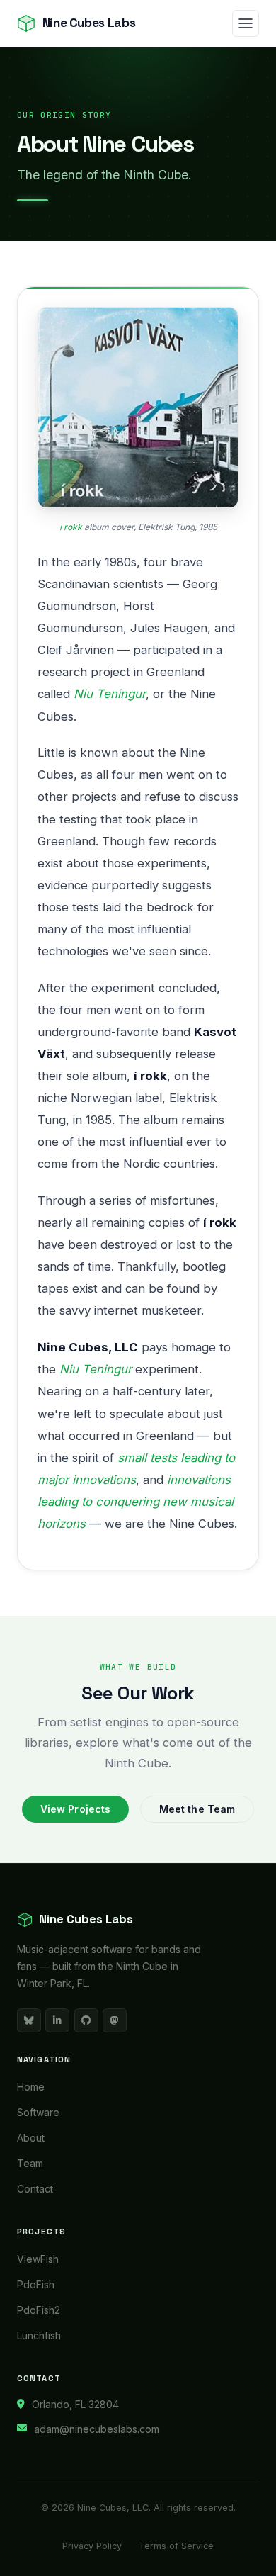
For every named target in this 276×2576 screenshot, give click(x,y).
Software (38, 2112)
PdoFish (36, 2284)
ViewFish (38, 2259)
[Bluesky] (29, 2020)
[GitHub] (86, 2020)
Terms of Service (176, 2546)
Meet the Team (197, 1809)
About (31, 2138)
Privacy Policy (92, 2546)
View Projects (76, 1809)
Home (31, 2087)
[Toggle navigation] (246, 23)
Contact (35, 2189)
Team (30, 2163)
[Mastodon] (115, 2020)
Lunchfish (39, 2335)
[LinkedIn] (57, 2020)
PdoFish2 (39, 2310)
